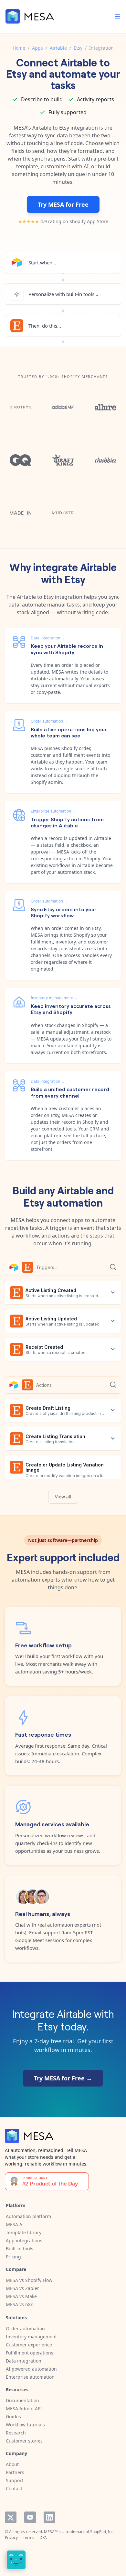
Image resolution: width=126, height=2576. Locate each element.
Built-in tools (20, 2249)
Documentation (22, 2400)
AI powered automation (31, 2369)
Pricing (13, 2257)
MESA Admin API (24, 2408)
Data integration (24, 2361)
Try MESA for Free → (63, 2078)
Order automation (25, 2329)
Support (15, 2480)
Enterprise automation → (53, 811)
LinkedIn (49, 2517)
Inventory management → (54, 998)
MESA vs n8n (20, 2304)
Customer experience (29, 2345)
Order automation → (49, 721)
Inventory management (31, 2337)
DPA (43, 2537)
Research (16, 2433)
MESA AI (15, 2224)
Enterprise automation (30, 2377)
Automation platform (28, 2216)
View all (63, 1497)
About (12, 2464)
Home (19, 48)
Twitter (11, 2517)
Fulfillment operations (30, 2353)
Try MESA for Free (63, 204)
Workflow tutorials (25, 2425)
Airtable (58, 48)
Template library (24, 2232)
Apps (37, 48)
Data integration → (48, 638)
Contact (14, 2488)
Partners (15, 2472)
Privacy (11, 2537)
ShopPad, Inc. (102, 2532)
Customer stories (24, 2441)
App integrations (24, 2240)
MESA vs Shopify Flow (29, 2280)
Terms (29, 2537)
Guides (13, 2417)
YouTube (30, 2517)
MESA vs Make (21, 2296)
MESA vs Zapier (22, 2288)
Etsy (78, 48)
